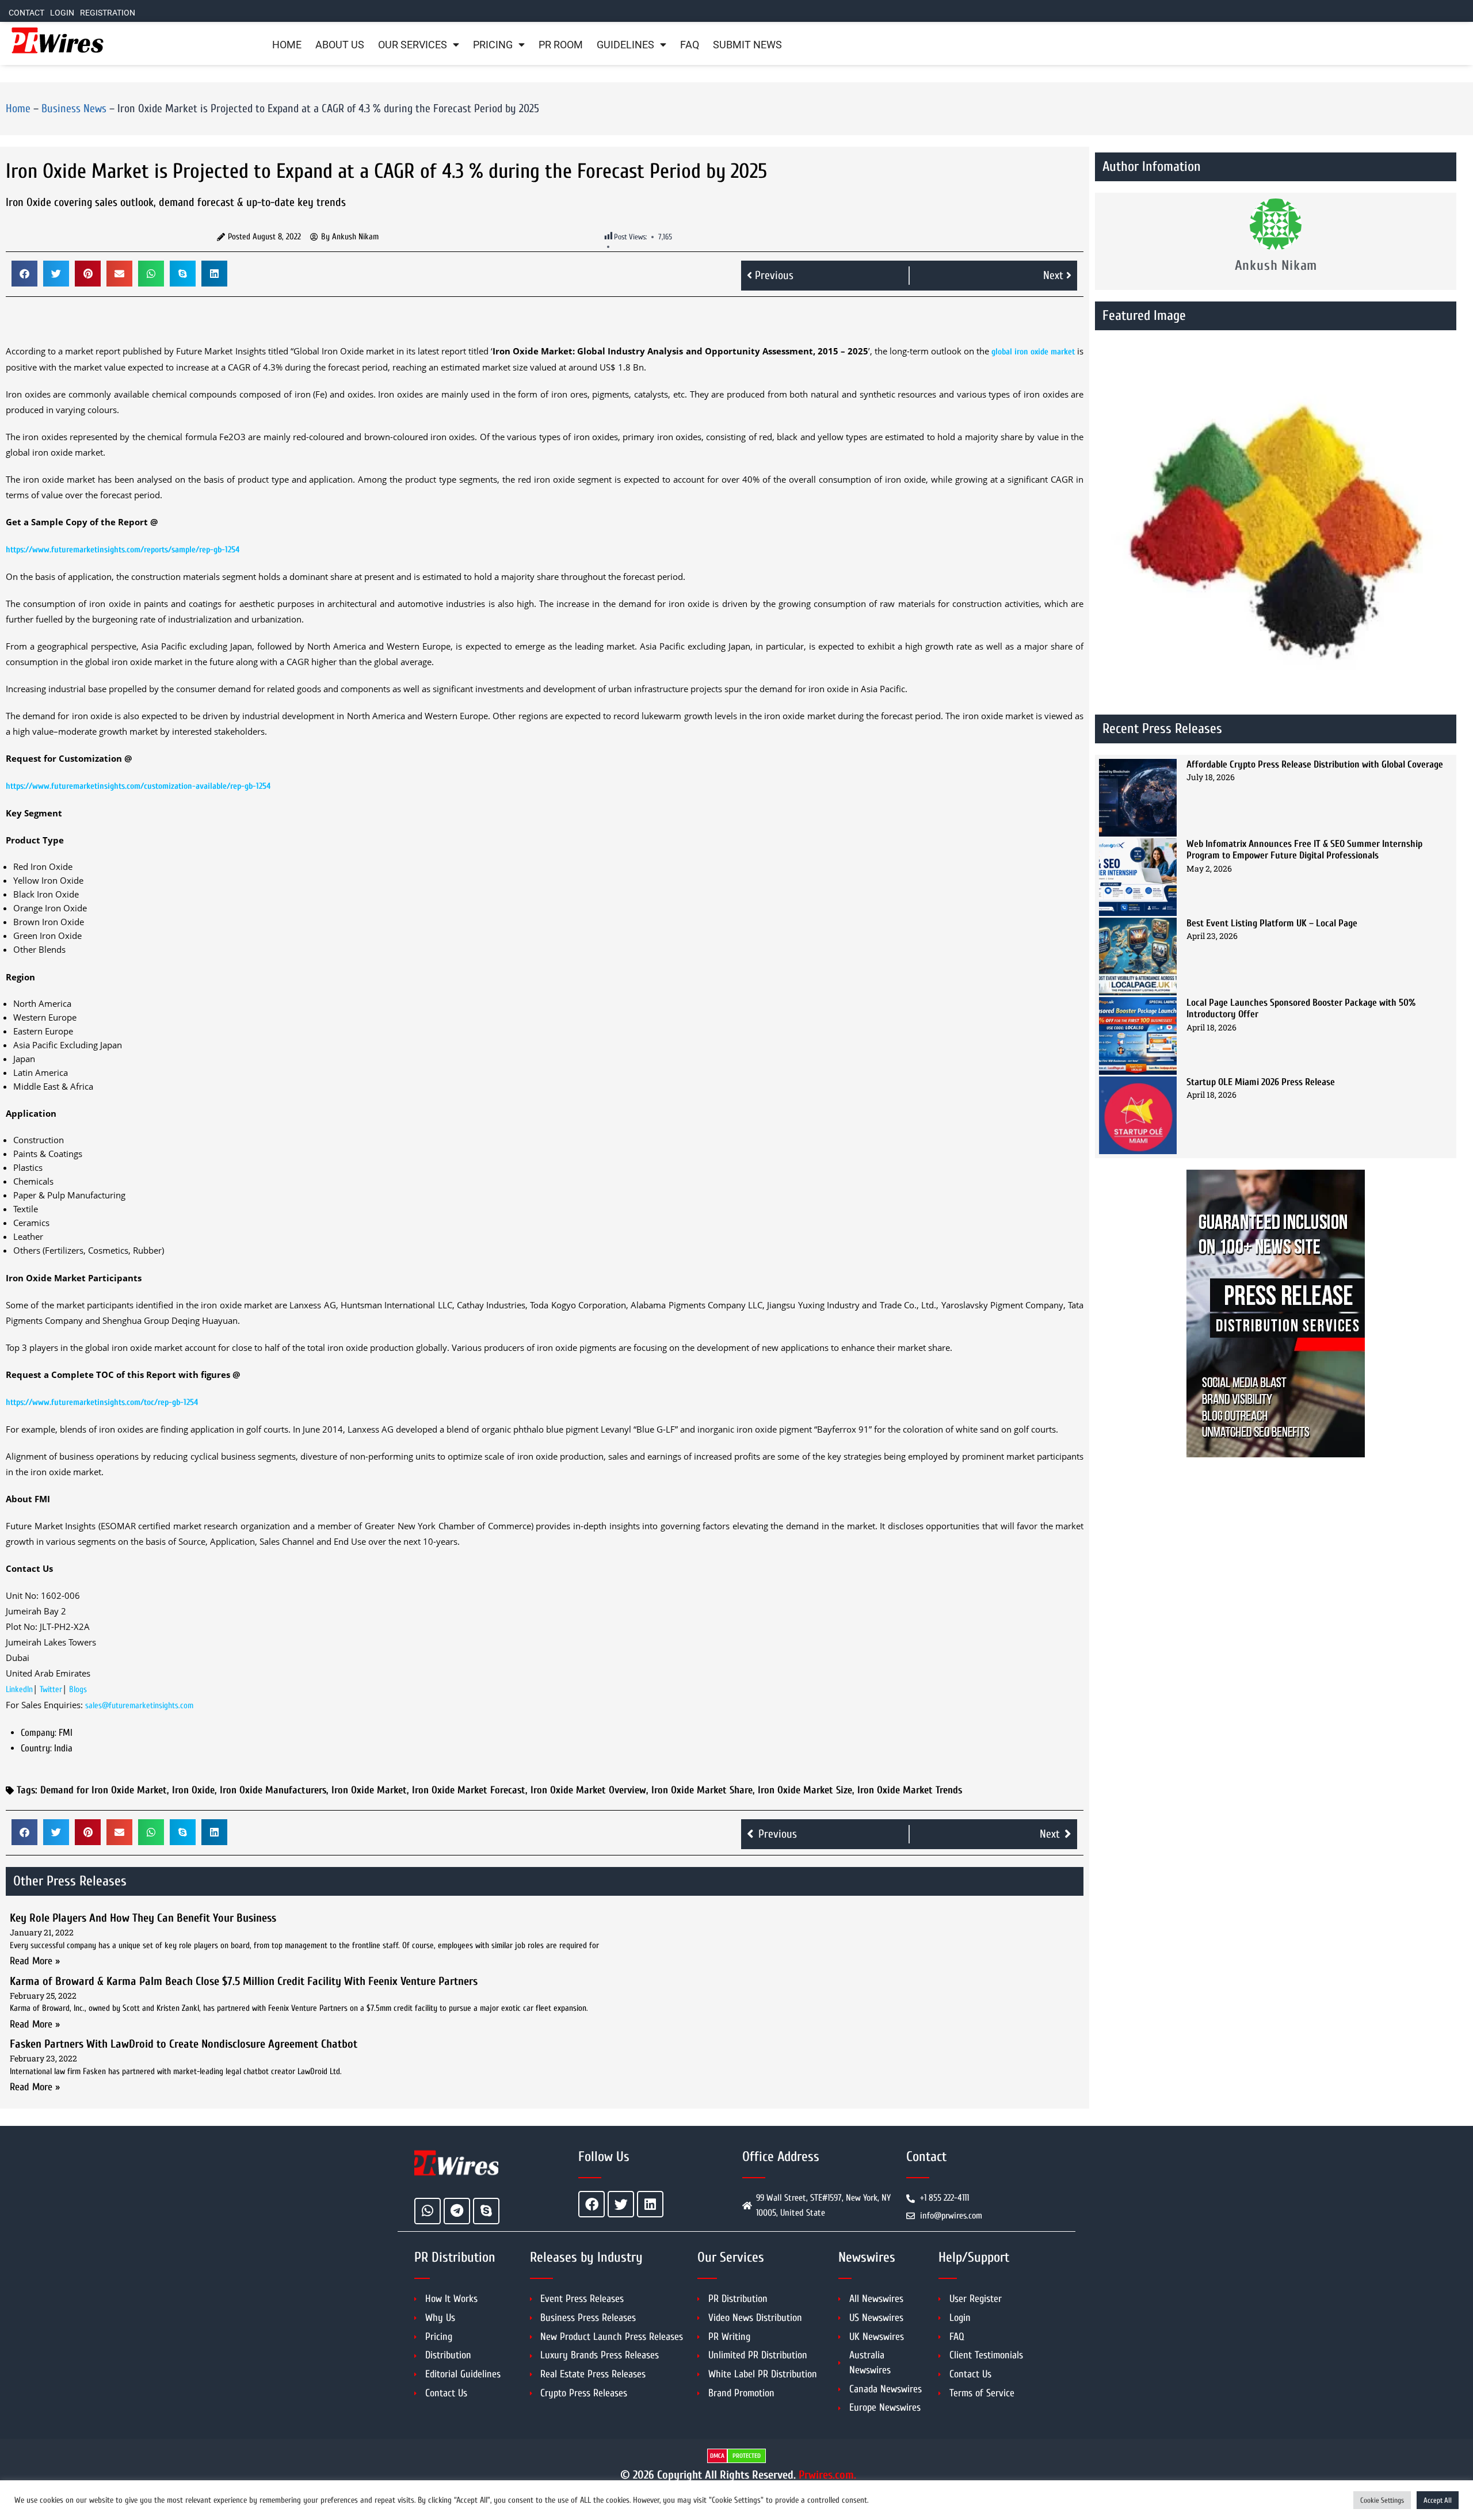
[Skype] (486, 2211)
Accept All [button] (1438, 2500)
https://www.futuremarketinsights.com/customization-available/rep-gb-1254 (138, 786)
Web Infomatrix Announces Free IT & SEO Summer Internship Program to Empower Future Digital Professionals (1304, 849)
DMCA (717, 2456)
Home (287, 45)
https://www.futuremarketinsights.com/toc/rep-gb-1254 (102, 1402)
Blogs (78, 1689)
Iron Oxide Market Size (805, 1790)
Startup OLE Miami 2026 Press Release (1261, 1082)
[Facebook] (592, 2204)
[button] (24, 274)
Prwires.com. (827, 2475)
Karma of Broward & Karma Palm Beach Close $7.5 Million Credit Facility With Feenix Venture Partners (244, 1981)
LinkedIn (19, 1689)
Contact (26, 13)
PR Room (561, 45)
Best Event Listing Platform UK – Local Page (1272, 923)
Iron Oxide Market (369, 1790)
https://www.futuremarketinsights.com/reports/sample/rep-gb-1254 (123, 550)
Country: (36, 1748)
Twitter (51, 1689)
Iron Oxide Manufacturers (273, 1790)
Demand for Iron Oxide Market (104, 1790)
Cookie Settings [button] (1382, 2500)
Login (62, 13)
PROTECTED (747, 2456)
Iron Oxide (193, 1790)
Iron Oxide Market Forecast (469, 1790)
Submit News (747, 45)
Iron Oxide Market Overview (588, 1790)
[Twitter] (621, 2204)
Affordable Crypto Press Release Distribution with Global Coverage (1315, 764)
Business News (74, 108)
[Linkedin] (650, 2204)
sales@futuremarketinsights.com (139, 1706)
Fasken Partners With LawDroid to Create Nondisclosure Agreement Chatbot (184, 2044)
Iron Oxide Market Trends (910, 1790)
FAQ (690, 45)
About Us (340, 45)
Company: (39, 1733)
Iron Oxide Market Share (702, 1790)
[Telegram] (457, 2211)
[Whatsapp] (428, 2211)
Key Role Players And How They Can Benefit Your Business (143, 1918)
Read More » (35, 1961)
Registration (108, 13)
